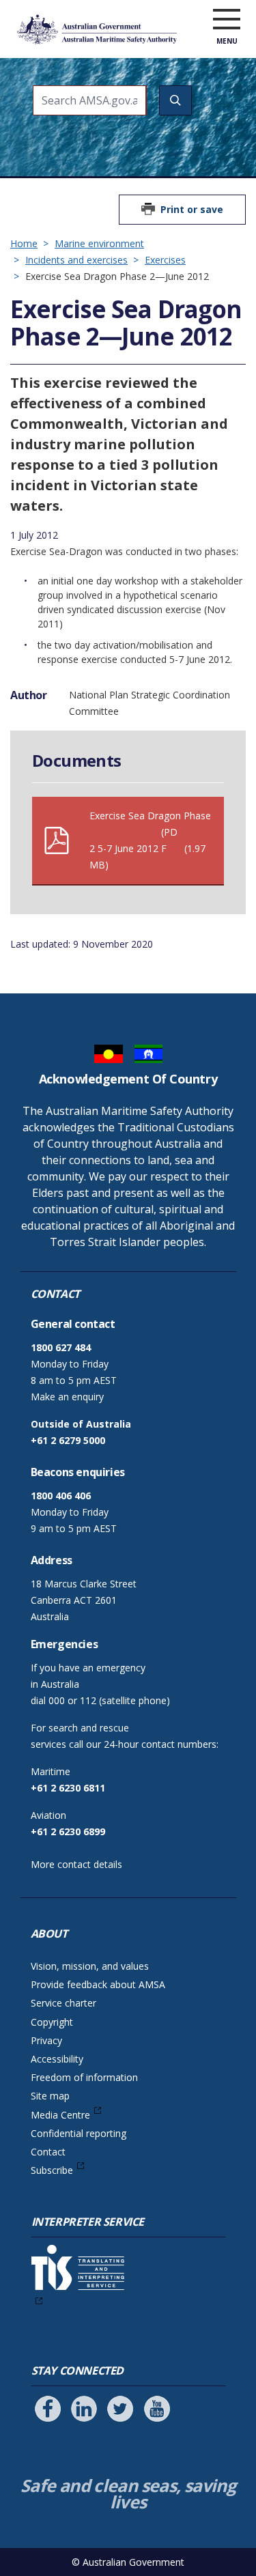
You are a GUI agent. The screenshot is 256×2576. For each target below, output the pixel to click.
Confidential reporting (79, 2133)
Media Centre (60, 2115)
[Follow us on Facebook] (48, 2409)
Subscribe (52, 2170)
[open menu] (227, 20)
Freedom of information (84, 2077)
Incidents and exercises (76, 260)
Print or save (192, 209)
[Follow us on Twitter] (120, 2409)
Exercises (165, 260)
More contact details (76, 1864)
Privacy (46, 2040)
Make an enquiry (67, 1397)
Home (24, 243)
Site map (50, 2096)
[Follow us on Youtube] (157, 2409)
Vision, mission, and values (90, 1966)
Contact (48, 2152)
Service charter (63, 2003)
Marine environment (99, 243)
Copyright (52, 2022)
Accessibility (57, 2059)
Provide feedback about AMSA (98, 1984)
